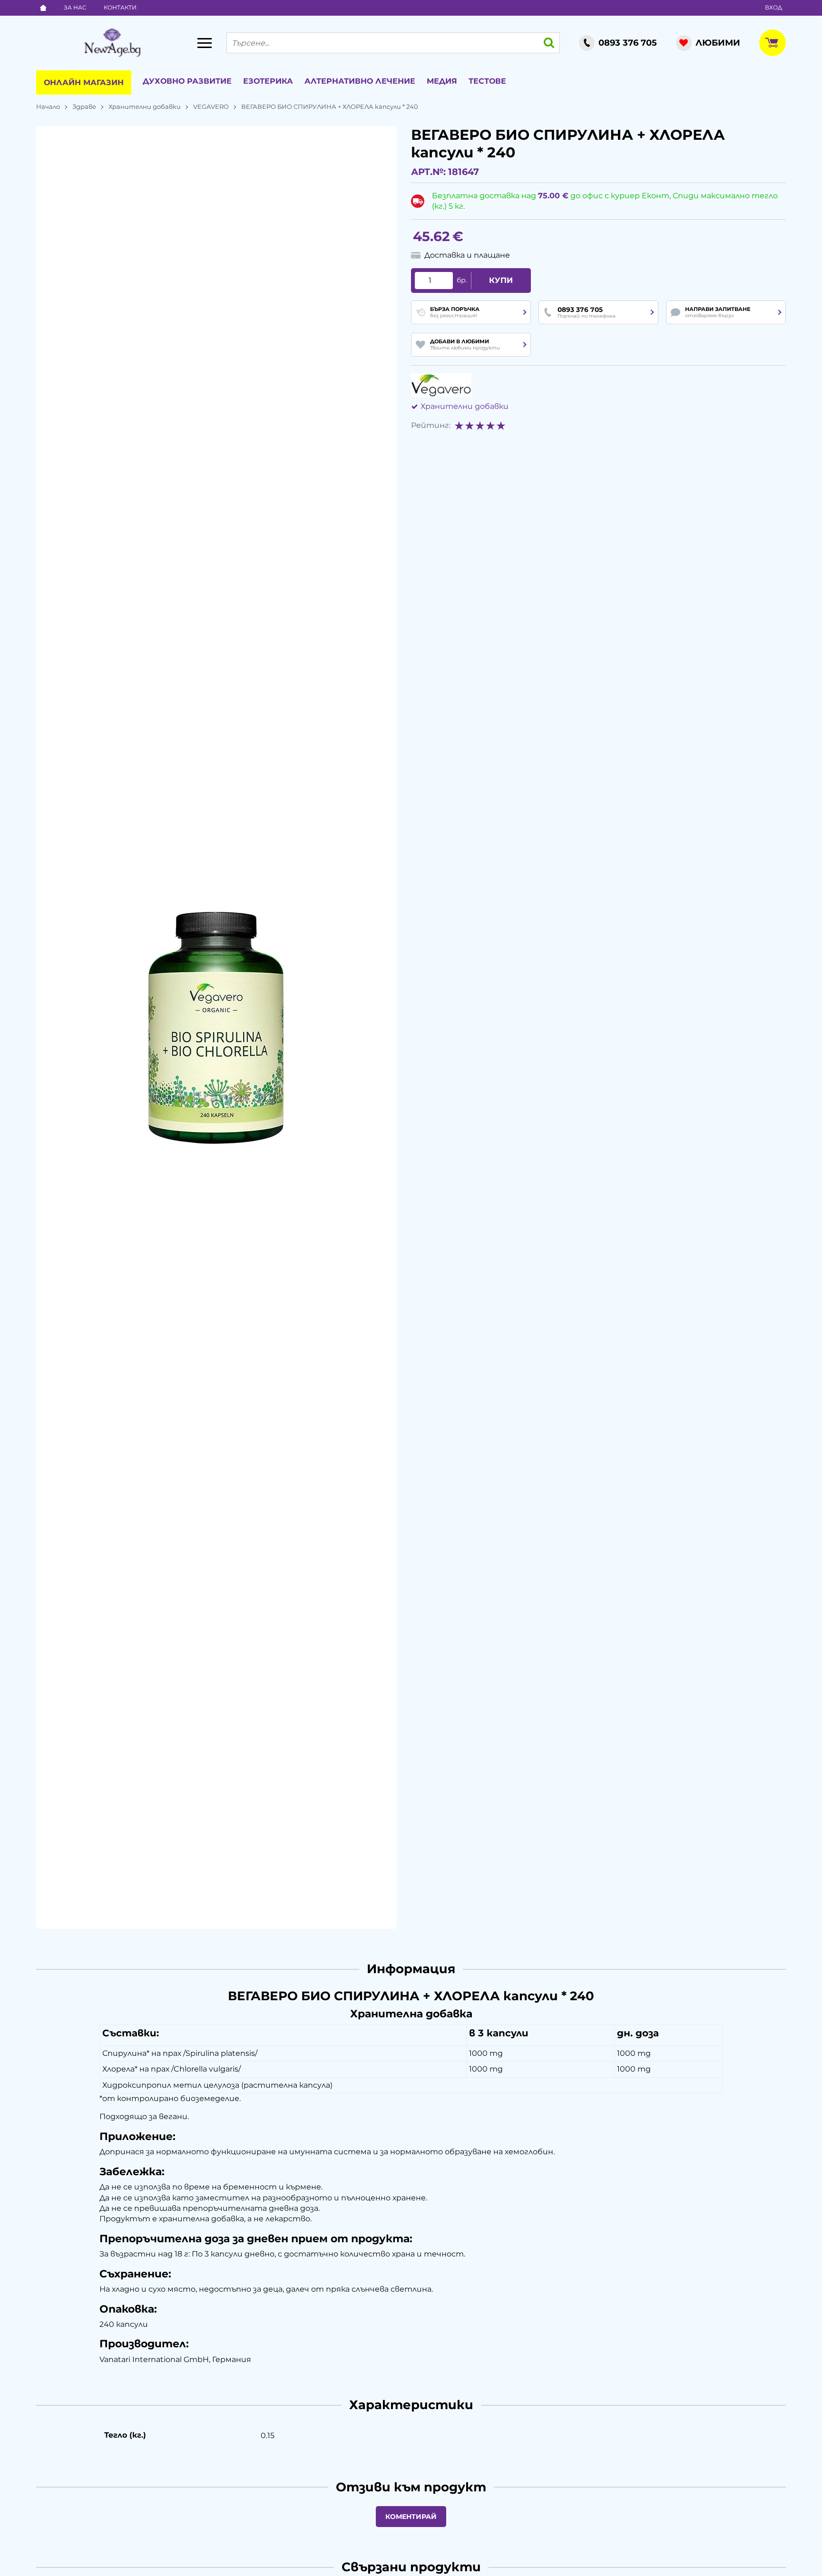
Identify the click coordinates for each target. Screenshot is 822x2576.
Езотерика (268, 81)
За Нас (75, 7)
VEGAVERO (211, 107)
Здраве (84, 107)
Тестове (487, 81)
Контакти (120, 7)
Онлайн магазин (84, 82)
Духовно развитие (187, 81)
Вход (773, 7)
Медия (442, 81)
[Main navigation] (205, 43)
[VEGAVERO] (441, 385)
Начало (48, 107)
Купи (501, 280)
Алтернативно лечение (360, 81)
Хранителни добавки (145, 107)
